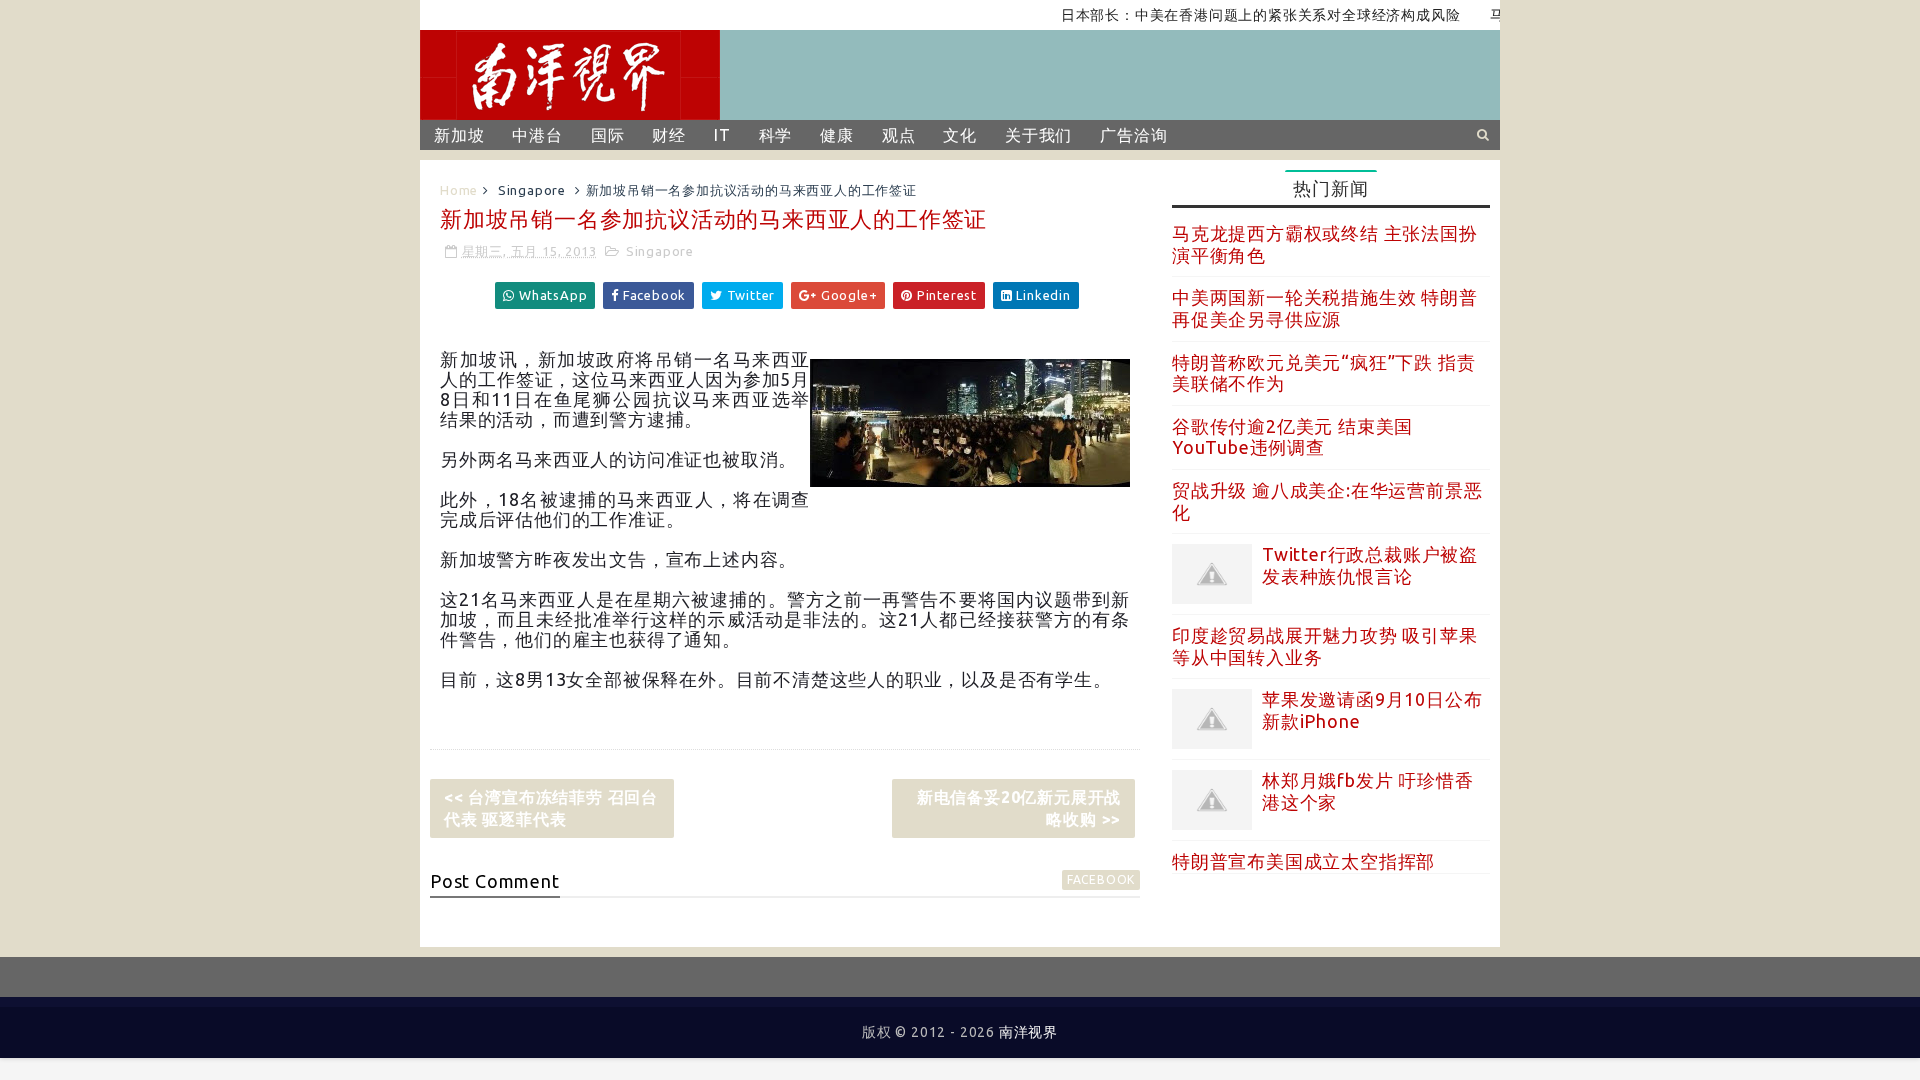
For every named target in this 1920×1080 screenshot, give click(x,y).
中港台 (537, 135)
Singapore (532, 190)
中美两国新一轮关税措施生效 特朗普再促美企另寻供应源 (1325, 308)
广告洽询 (1133, 135)
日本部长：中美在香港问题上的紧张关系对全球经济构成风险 (1240, 15)
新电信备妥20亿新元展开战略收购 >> (1019, 808)
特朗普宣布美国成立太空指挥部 (1303, 861)
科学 (776, 135)
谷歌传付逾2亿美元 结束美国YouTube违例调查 (1292, 437)
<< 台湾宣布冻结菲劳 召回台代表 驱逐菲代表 (551, 808)
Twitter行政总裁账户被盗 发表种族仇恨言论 (1370, 565)
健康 (837, 135)
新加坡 (459, 135)
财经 (669, 135)
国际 (608, 135)
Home (459, 190)
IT (722, 135)
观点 (899, 135)
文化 (960, 135)
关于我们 (1038, 135)
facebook (1101, 879)
